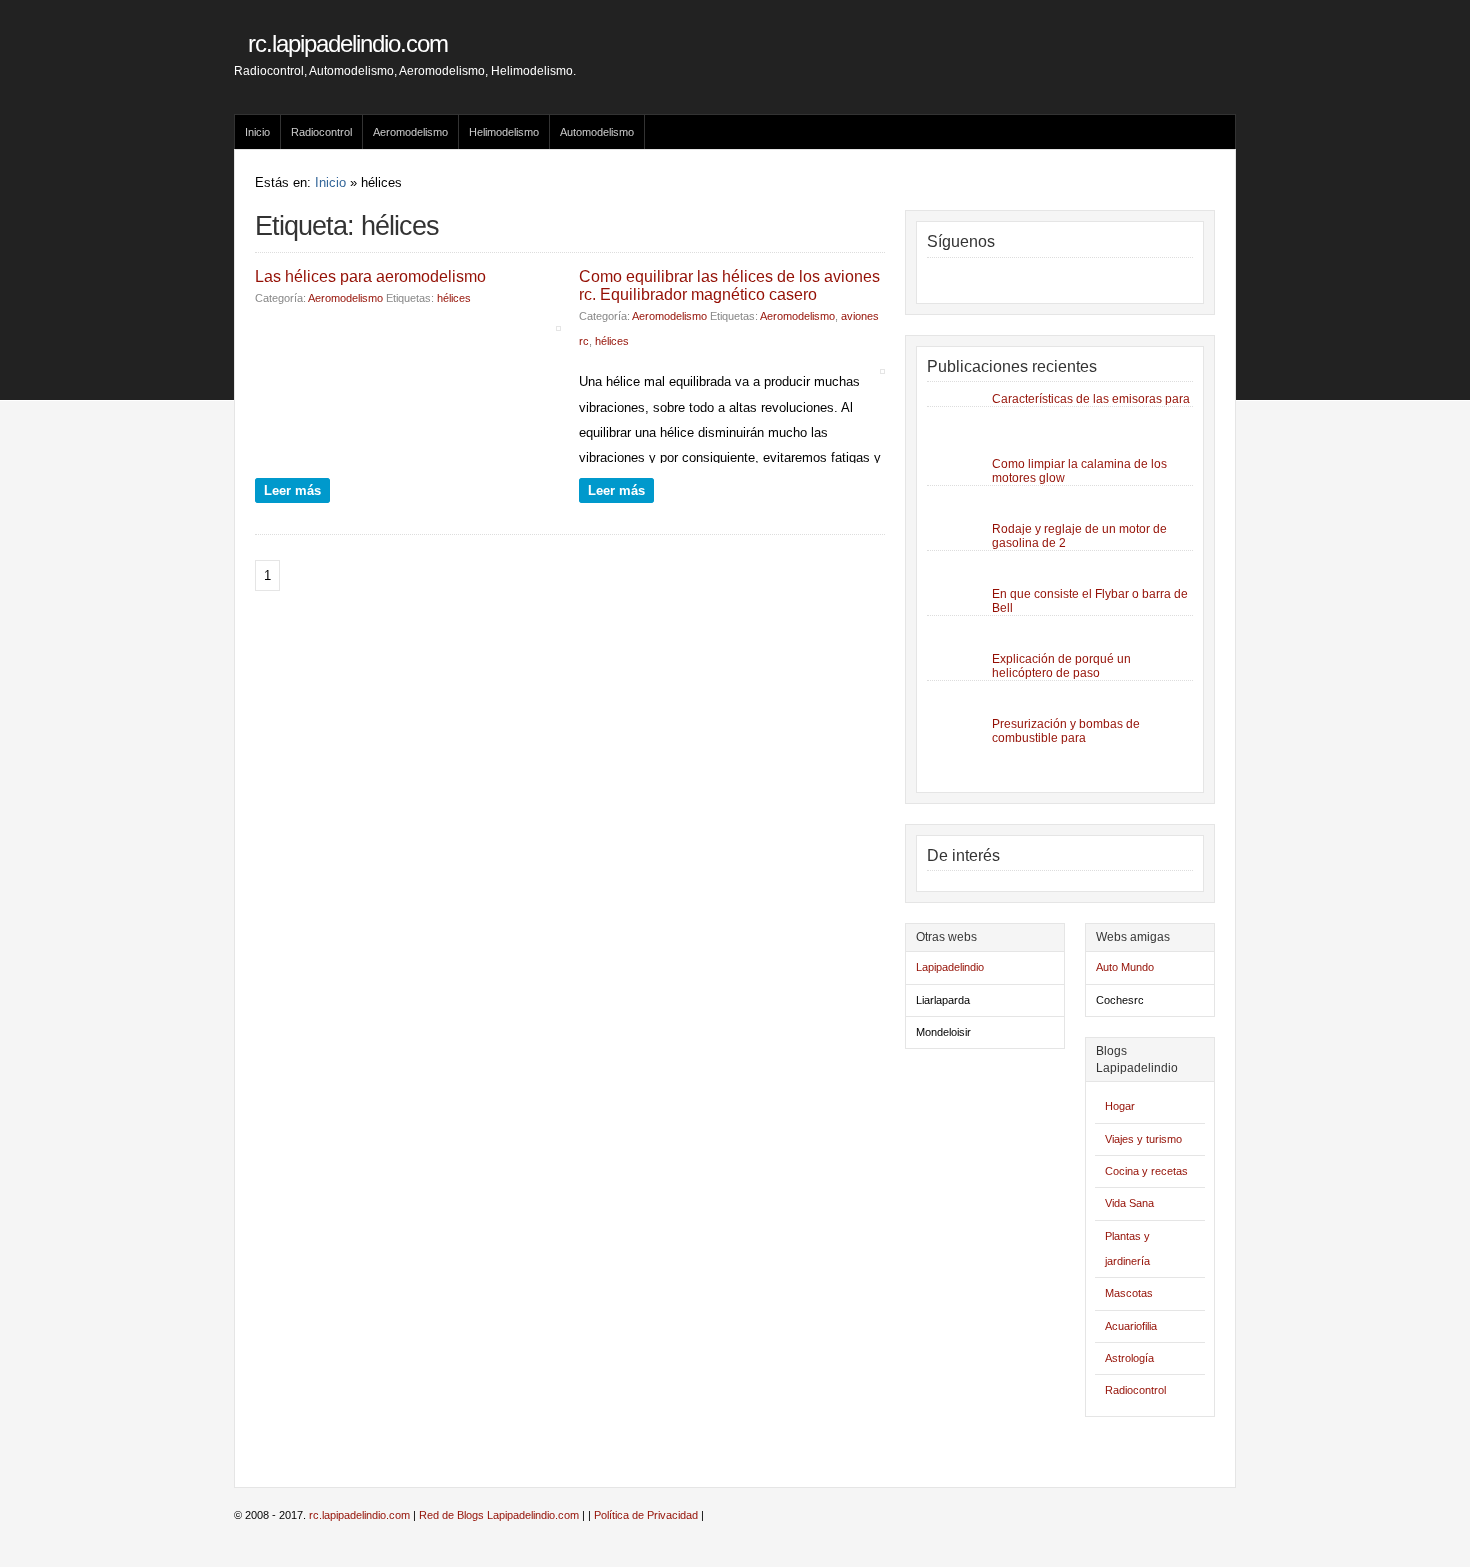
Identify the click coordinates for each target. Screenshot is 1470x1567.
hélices (454, 298)
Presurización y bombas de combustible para (1066, 731)
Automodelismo (597, 132)
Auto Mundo (1125, 967)
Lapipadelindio (950, 967)
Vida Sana (1129, 1203)
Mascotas (1129, 1293)
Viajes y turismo (1143, 1139)
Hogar (1120, 1106)
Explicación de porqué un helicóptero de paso (1061, 666)
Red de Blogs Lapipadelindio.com (499, 1515)
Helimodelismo (504, 132)
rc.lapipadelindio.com (348, 43)
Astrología (1129, 1358)
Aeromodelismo (410, 132)
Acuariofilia (1131, 1326)
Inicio (257, 132)
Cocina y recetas (1146, 1171)
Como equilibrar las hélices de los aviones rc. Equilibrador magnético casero (729, 285)
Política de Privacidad (646, 1515)
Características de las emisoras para (1091, 399)
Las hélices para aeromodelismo (370, 276)
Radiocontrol (321, 132)
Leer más (292, 490)
